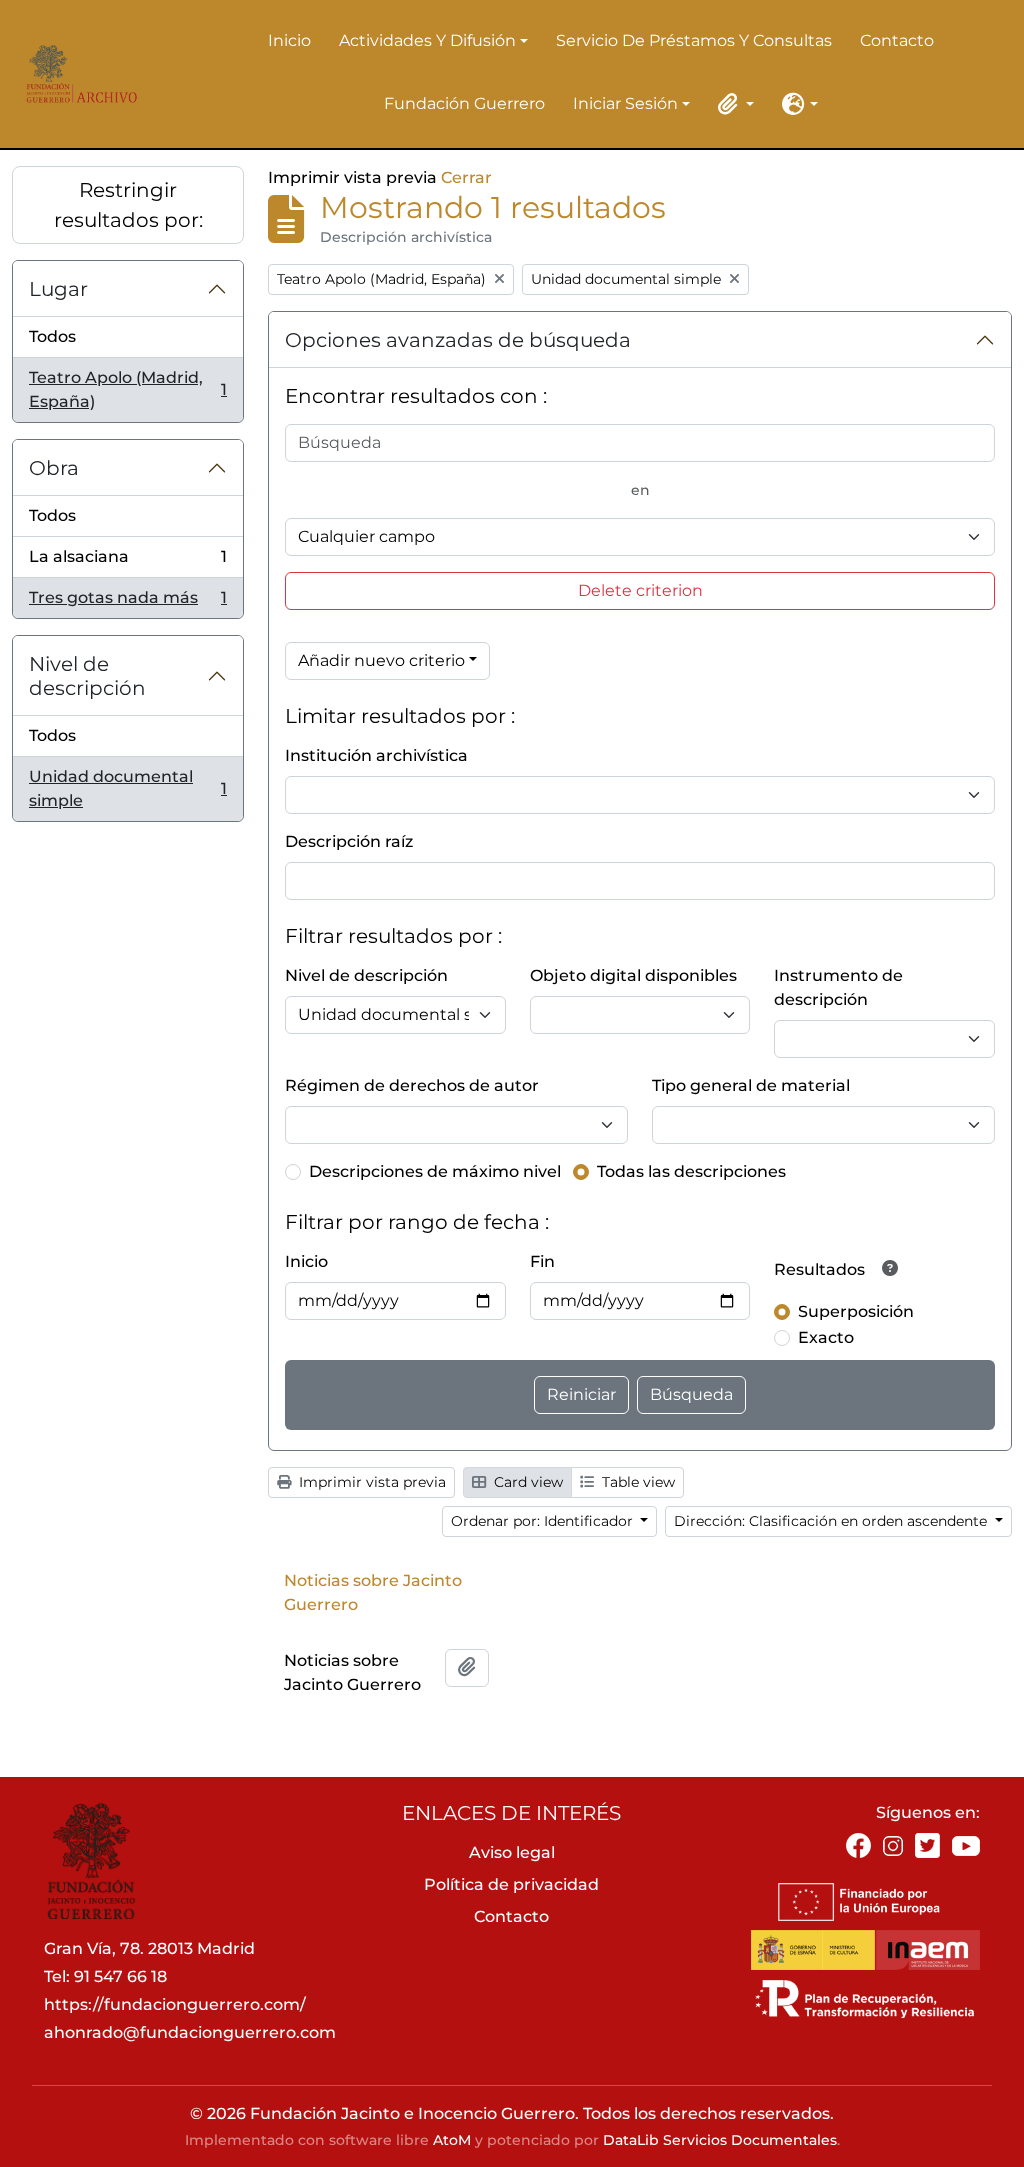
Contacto (897, 40)
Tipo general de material (751, 1085)
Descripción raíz (349, 841)
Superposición (856, 1311)
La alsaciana (127, 562)
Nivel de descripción (87, 676)
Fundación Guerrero (464, 103)
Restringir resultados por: (128, 205)
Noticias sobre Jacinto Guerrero (373, 1592)
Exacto (826, 1337)
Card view (526, 1482)
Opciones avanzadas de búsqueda (458, 340)
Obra (54, 468)
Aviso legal (512, 1852)
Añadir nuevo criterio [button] (381, 660)
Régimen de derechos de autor (412, 1085)
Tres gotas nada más (127, 603)
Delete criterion (640, 590)
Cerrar (466, 177)
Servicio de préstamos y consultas (694, 40)
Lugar (58, 289)
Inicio (289, 40)
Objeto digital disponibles (633, 975)
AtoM (452, 2140)
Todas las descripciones (691, 1171)
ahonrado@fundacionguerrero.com (190, 2032)
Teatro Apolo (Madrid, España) (127, 389)
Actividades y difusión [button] (427, 42)
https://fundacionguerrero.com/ (175, 2004)
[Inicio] (77, 74)
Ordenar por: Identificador (544, 1521)
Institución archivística (376, 755)
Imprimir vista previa (370, 1482)
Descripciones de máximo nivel (435, 1171)
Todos (52, 336)
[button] (732, 104)
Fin (542, 1261)
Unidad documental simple (127, 788)
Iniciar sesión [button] (625, 105)
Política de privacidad (511, 1884)
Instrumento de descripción (838, 987)
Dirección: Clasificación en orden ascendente (832, 1521)
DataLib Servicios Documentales (720, 2140)
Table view (636, 1482)
